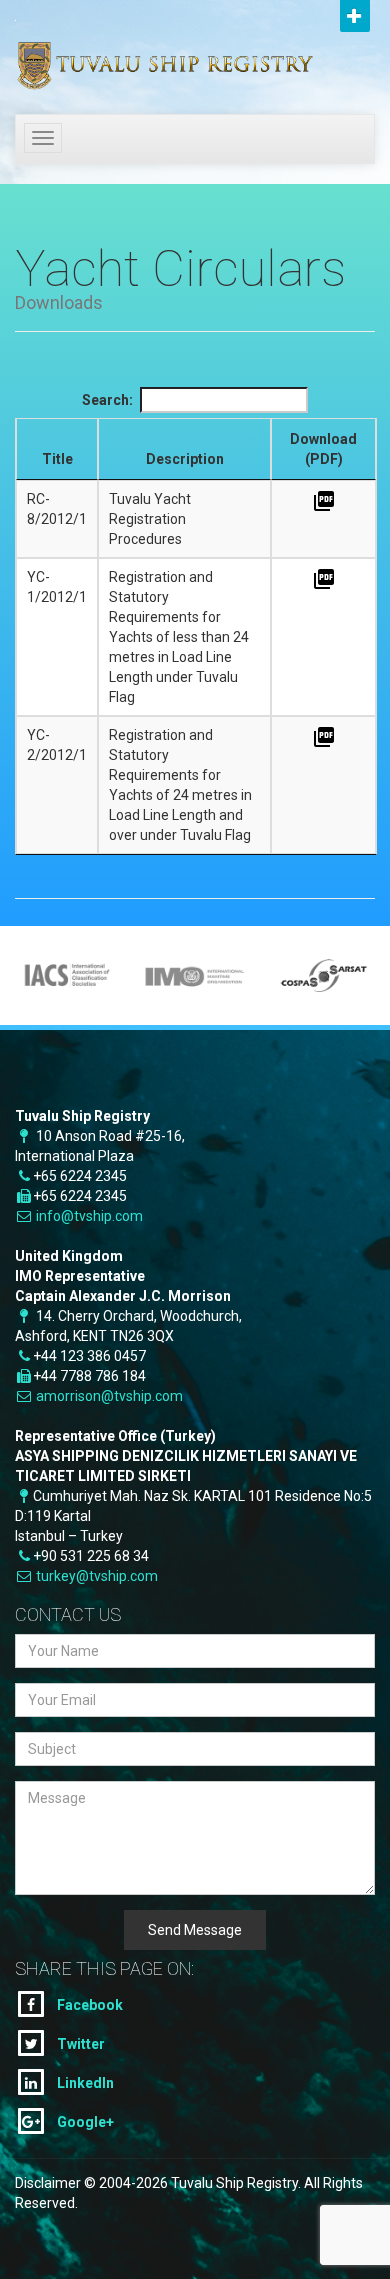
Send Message (195, 1930)
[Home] (135, 52)
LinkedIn (84, 2083)
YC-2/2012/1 (57, 745)
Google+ (84, 2122)
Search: (107, 400)
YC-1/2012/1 (57, 587)
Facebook (88, 2005)
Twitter (79, 2044)
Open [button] (355, 16)
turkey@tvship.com (97, 1576)
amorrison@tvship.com (109, 1396)
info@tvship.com (89, 1216)
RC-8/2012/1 (57, 509)
